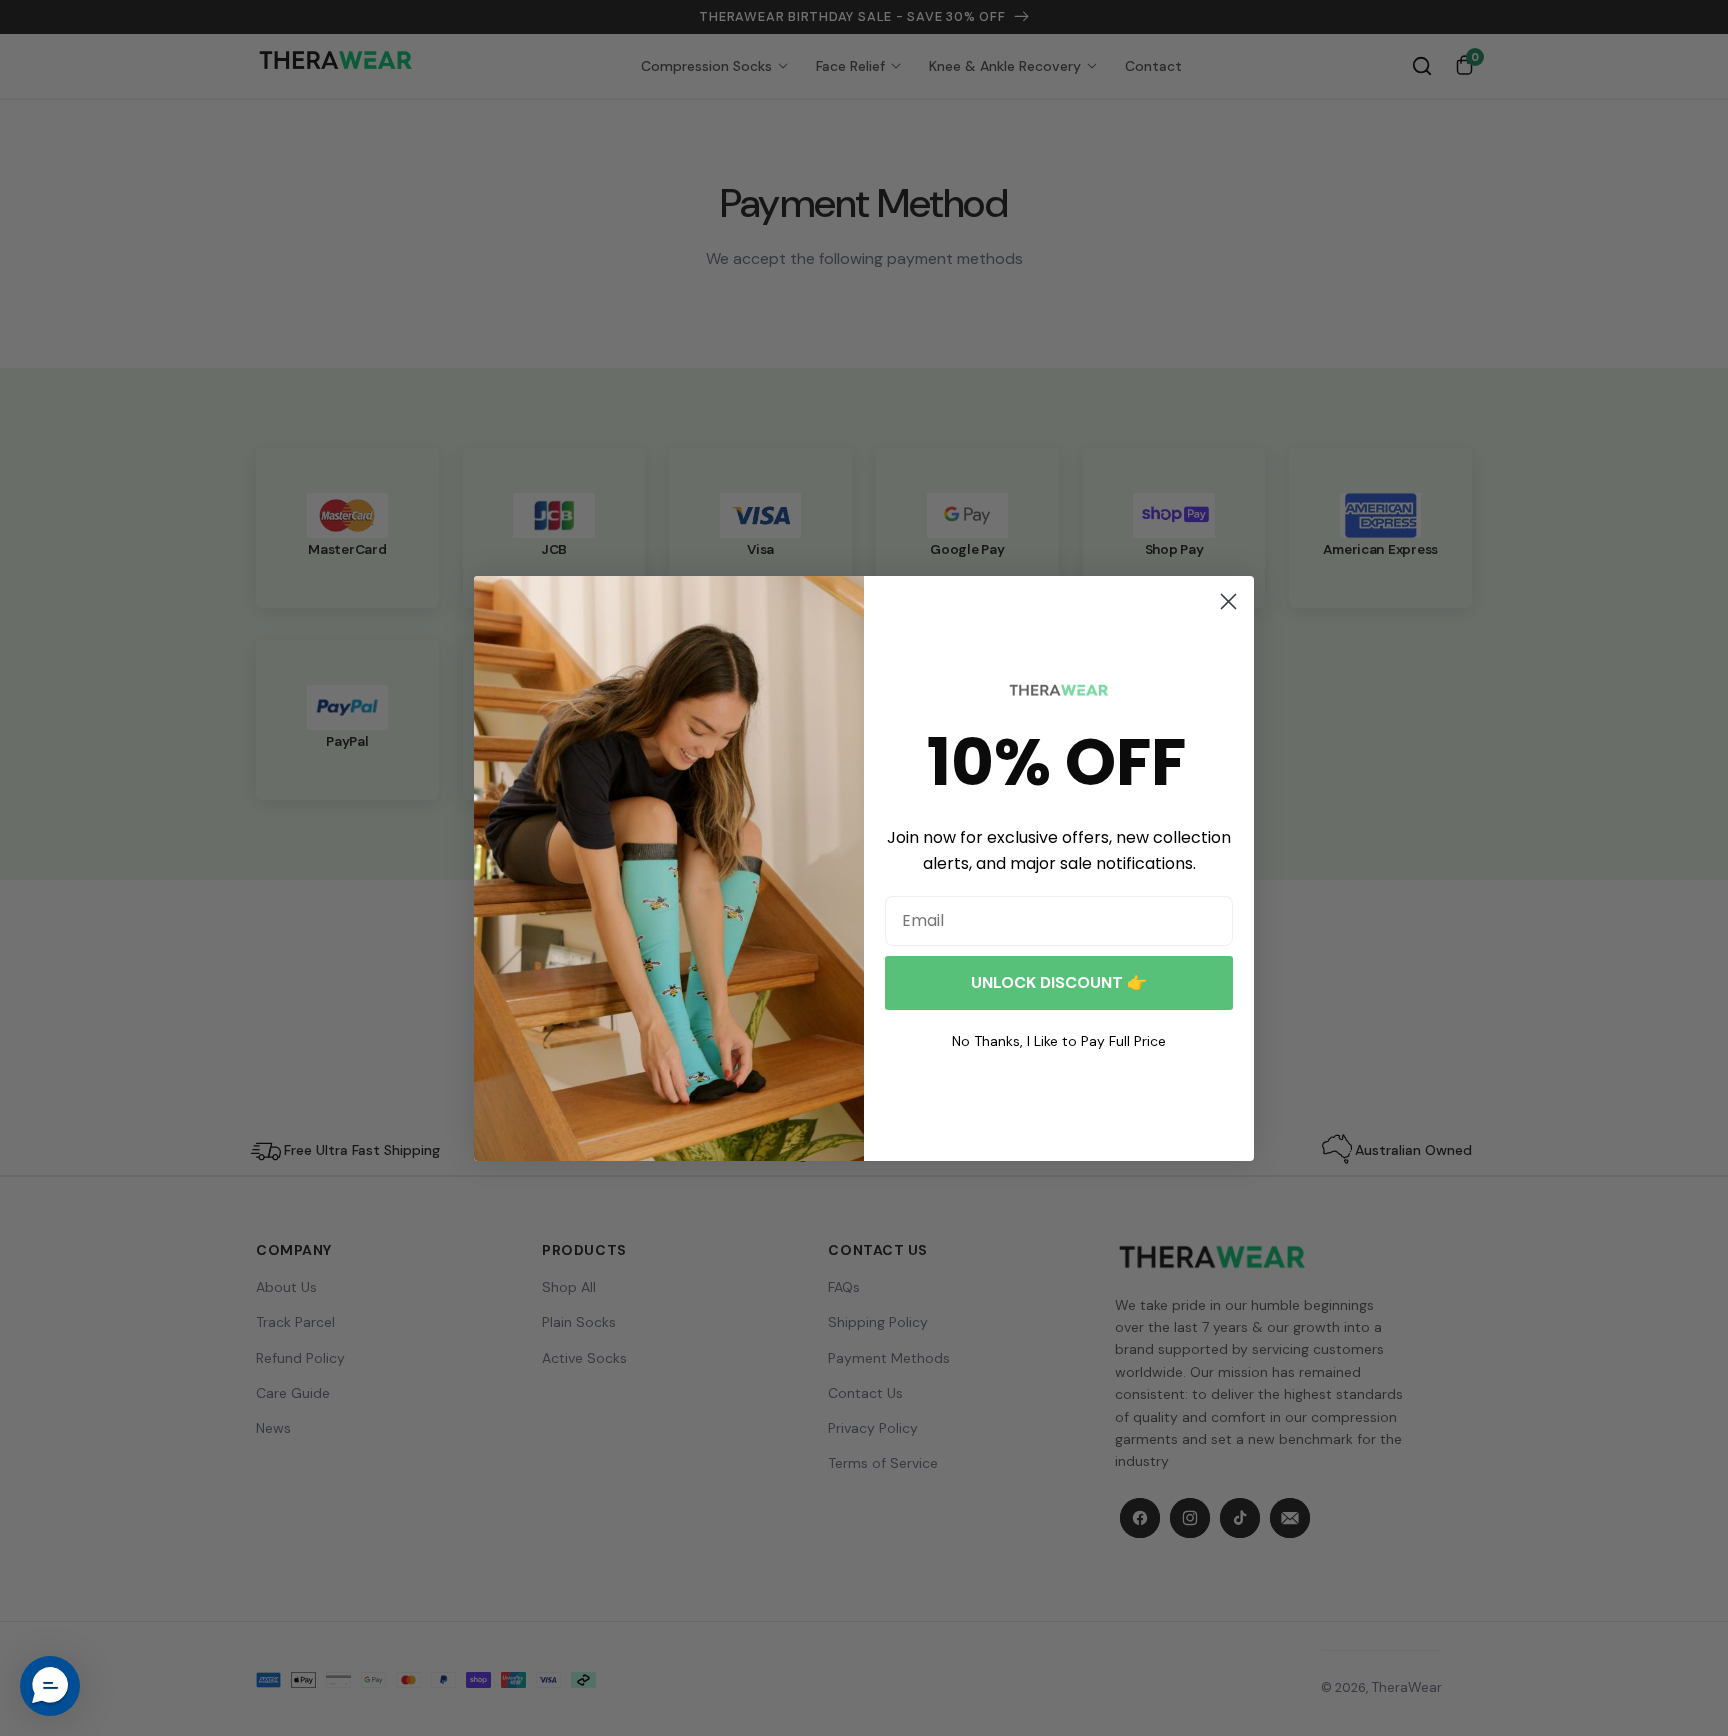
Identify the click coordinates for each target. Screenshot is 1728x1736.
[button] (50, 1686)
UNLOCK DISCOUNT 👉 (1059, 982)
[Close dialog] (1228, 601)
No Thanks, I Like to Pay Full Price (1059, 1041)
